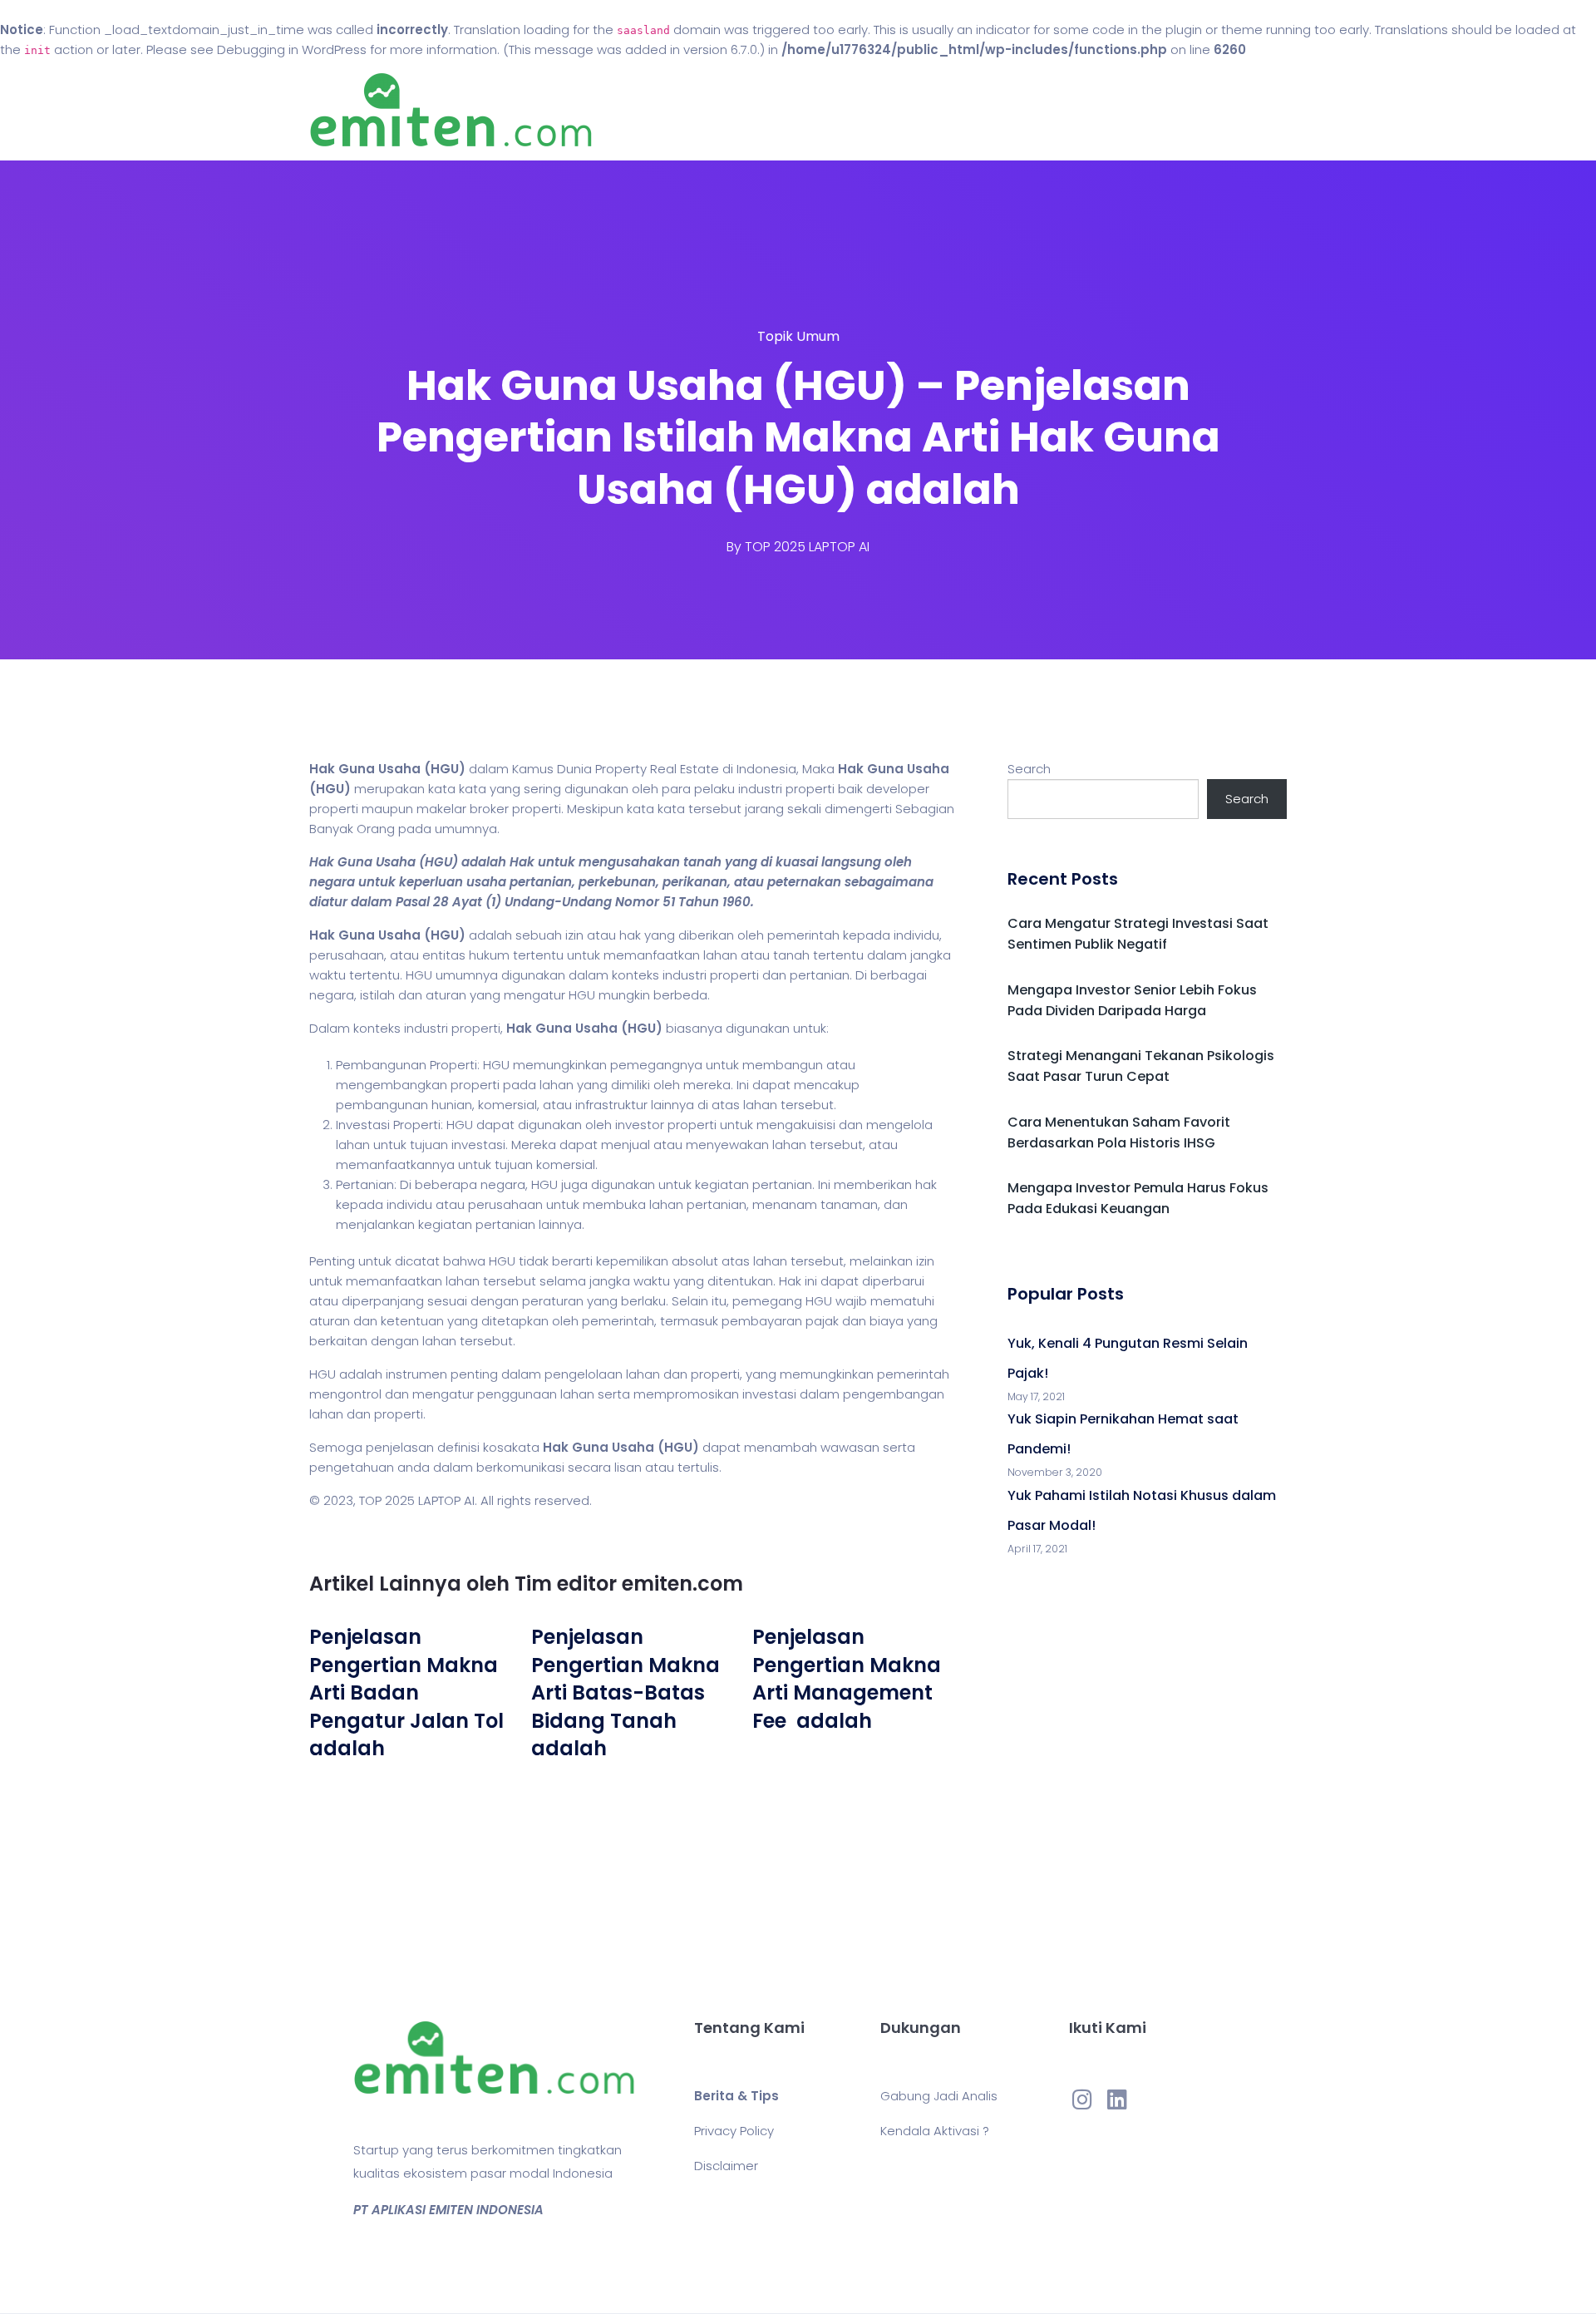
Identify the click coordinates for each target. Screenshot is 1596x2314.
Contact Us (913, 110)
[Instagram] (1082, 2099)
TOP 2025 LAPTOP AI (807, 547)
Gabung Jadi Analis (939, 2096)
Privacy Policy (734, 2131)
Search (1029, 769)
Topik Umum (798, 336)
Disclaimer (726, 2166)
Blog (821, 110)
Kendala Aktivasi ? (935, 2131)
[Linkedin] (1117, 2099)
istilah (377, 995)
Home (748, 110)
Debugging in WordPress (292, 49)
